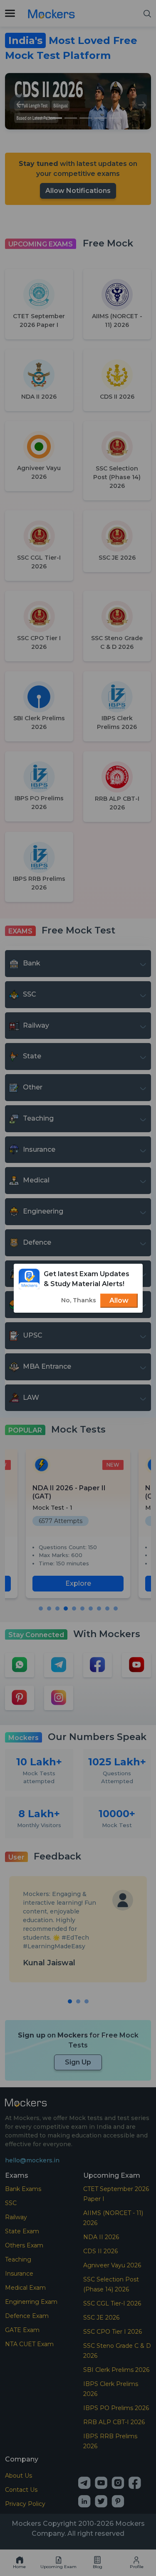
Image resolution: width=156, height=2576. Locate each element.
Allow (119, 1300)
